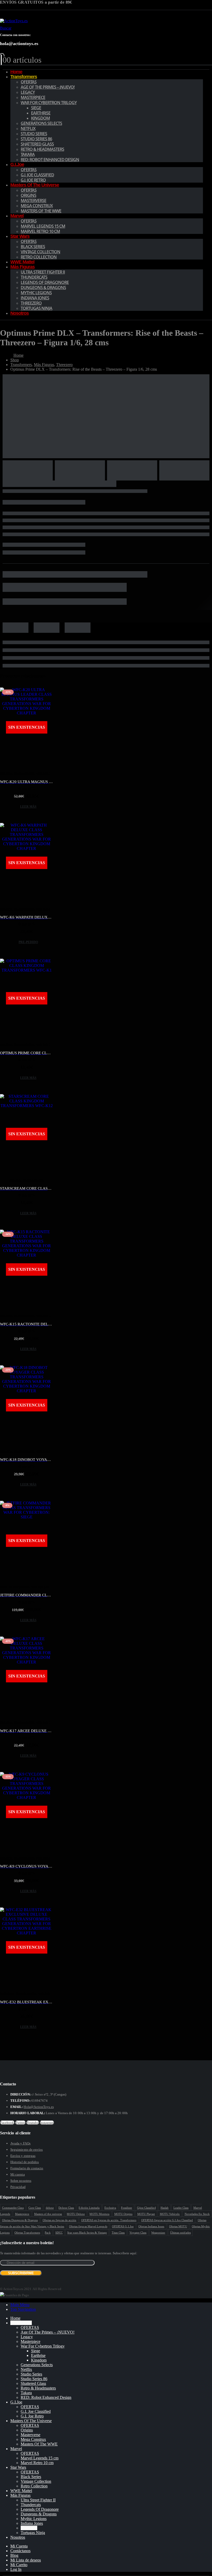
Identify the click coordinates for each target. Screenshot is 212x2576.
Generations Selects (41, 123)
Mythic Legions (36, 293)
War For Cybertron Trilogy (49, 103)
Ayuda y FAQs (20, 2143)
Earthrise (41, 113)
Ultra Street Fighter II (43, 272)
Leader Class (181, 2208)
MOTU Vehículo (170, 2214)
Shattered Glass (37, 144)
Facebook (7, 2123)
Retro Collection (39, 257)
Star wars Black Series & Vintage (87, 2233)
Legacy (28, 92)
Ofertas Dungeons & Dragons (20, 2220)
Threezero (31, 303)
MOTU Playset (146, 2214)
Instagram (47, 2123)
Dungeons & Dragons (43, 288)
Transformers (24, 77)
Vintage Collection (40, 252)
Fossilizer (127, 2208)
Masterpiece (33, 97)
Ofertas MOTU (178, 2226)
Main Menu (20, 2305)
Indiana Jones (35, 298)
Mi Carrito (19, 2565)
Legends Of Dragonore (45, 282)
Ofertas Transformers (27, 2233)
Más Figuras (22, 267)
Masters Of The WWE (41, 211)
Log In (16, 2569)
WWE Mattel (21, 2491)
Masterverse (33, 200)
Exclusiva (110, 2208)
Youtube (33, 2123)
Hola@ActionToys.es (39, 2107)
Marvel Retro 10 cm (40, 231)
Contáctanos (20, 2551)
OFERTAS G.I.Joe (123, 2226)
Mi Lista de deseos (26, 2560)
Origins (28, 195)
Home (15, 2318)
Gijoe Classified (146, 2208)
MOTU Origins (123, 2214)
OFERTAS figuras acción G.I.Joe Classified (167, 2220)
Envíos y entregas (23, 2156)
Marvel (17, 216)
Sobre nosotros (21, 2181)
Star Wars (20, 236)
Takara (28, 154)
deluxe (50, 2208)
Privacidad (18, 2187)
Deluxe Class (66, 2208)
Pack (48, 2233)
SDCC (59, 2233)
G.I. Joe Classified (37, 175)
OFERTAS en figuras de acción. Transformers (109, 2220)
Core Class (35, 2208)
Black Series (33, 247)
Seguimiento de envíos (26, 2150)
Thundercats (34, 277)
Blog (14, 2555)
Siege (36, 108)
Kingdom (40, 118)
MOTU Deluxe (76, 2214)
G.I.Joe (17, 164)
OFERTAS (29, 82)
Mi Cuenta (19, 2546)
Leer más (28, 807)
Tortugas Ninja (36, 308)
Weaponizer (158, 2233)
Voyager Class (138, 2233)
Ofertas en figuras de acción (60, 2220)
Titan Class (118, 2233)
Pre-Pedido (28, 942)
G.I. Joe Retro (32, 2416)
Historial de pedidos (25, 2162)
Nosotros (20, 313)
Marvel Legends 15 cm (43, 226)
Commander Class (13, 2208)
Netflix (28, 128)
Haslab (165, 2208)
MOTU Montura (99, 2214)
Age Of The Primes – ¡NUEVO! (48, 87)
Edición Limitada (89, 2208)
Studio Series (34, 134)
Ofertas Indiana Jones (151, 2226)
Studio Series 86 (36, 139)
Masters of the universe (48, 2214)
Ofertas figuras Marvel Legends (88, 2226)
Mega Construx (37, 206)
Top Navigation (23, 2309)
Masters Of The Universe (35, 185)
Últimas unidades (180, 2233)
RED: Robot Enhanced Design (50, 160)
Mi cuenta (18, 2174)
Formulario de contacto (27, 2168)
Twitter (20, 2123)
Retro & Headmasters (42, 149)
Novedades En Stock (197, 2214)
